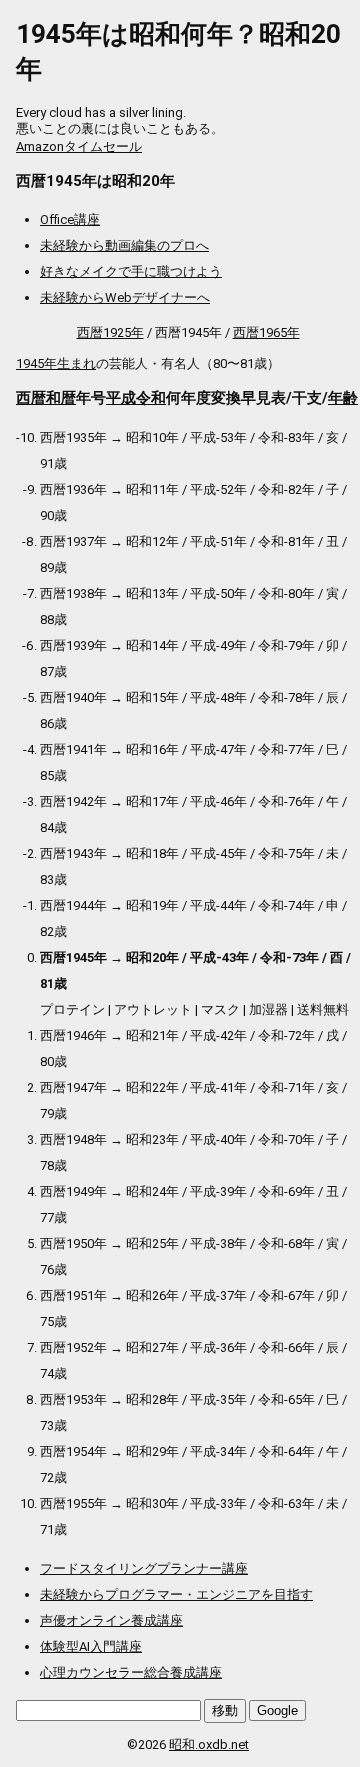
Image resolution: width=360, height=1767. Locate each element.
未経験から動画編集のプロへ (124, 245)
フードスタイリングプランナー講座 (144, 1568)
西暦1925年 (110, 332)
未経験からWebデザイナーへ (125, 297)
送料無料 (323, 1009)
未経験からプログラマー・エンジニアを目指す (176, 1594)
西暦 (31, 398)
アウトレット (153, 1009)
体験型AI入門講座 (91, 1646)
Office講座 (70, 219)
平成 (121, 398)
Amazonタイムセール (79, 146)
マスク (220, 1009)
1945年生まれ (56, 363)
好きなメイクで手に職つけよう (131, 271)
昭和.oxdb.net (209, 1744)
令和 (151, 398)
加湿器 (268, 1009)
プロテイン (72, 1009)
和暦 (61, 398)
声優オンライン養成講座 (111, 1620)
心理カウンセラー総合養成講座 (131, 1672)
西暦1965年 (266, 332)
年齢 (343, 398)
